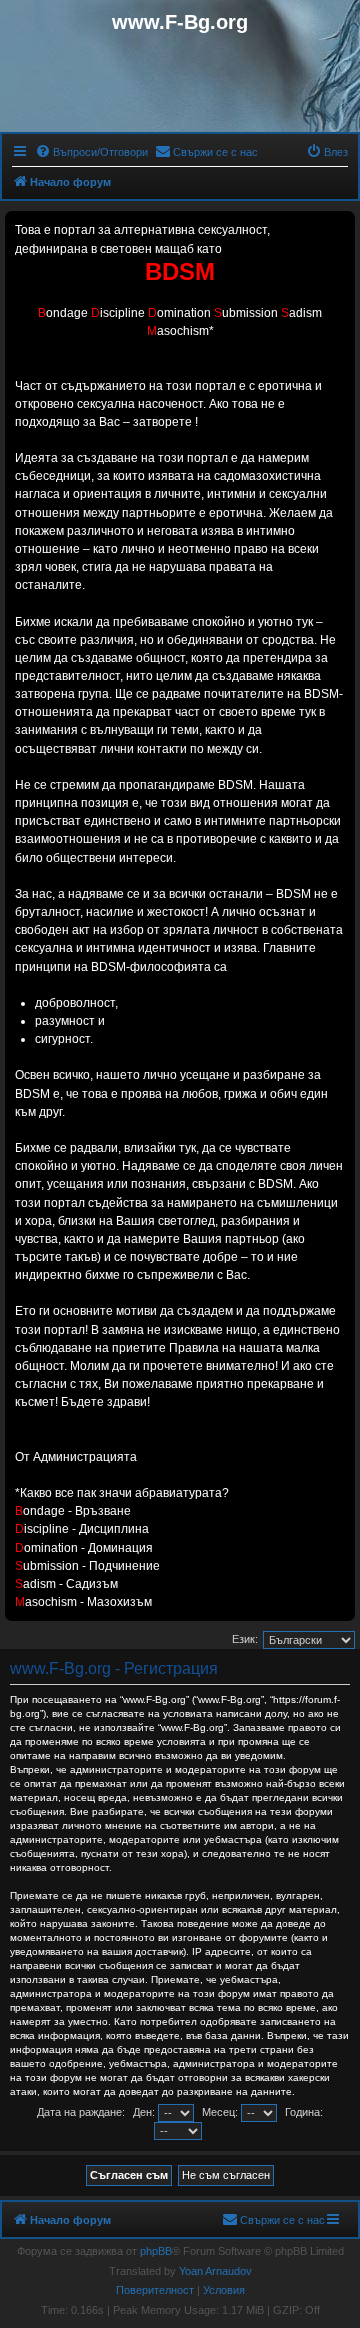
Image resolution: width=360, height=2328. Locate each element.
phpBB (156, 2251)
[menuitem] (91, 152)
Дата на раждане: (81, 2112)
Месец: (221, 2112)
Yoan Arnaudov (215, 2271)
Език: (245, 1639)
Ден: (145, 2112)
